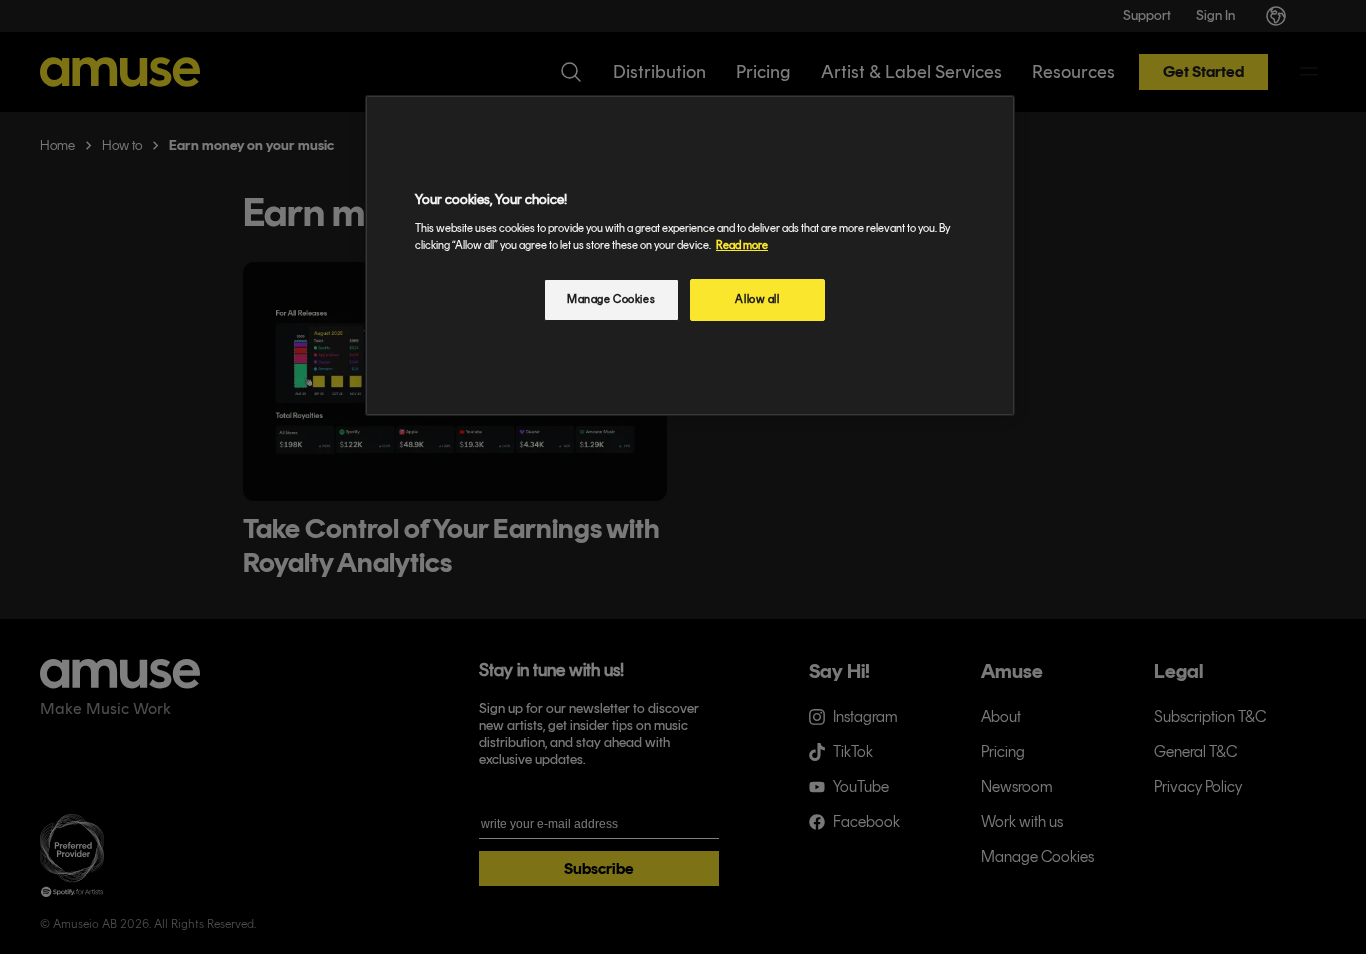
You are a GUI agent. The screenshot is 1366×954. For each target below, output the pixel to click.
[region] (690, 255)
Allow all (757, 299)
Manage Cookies (611, 299)
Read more (742, 245)
